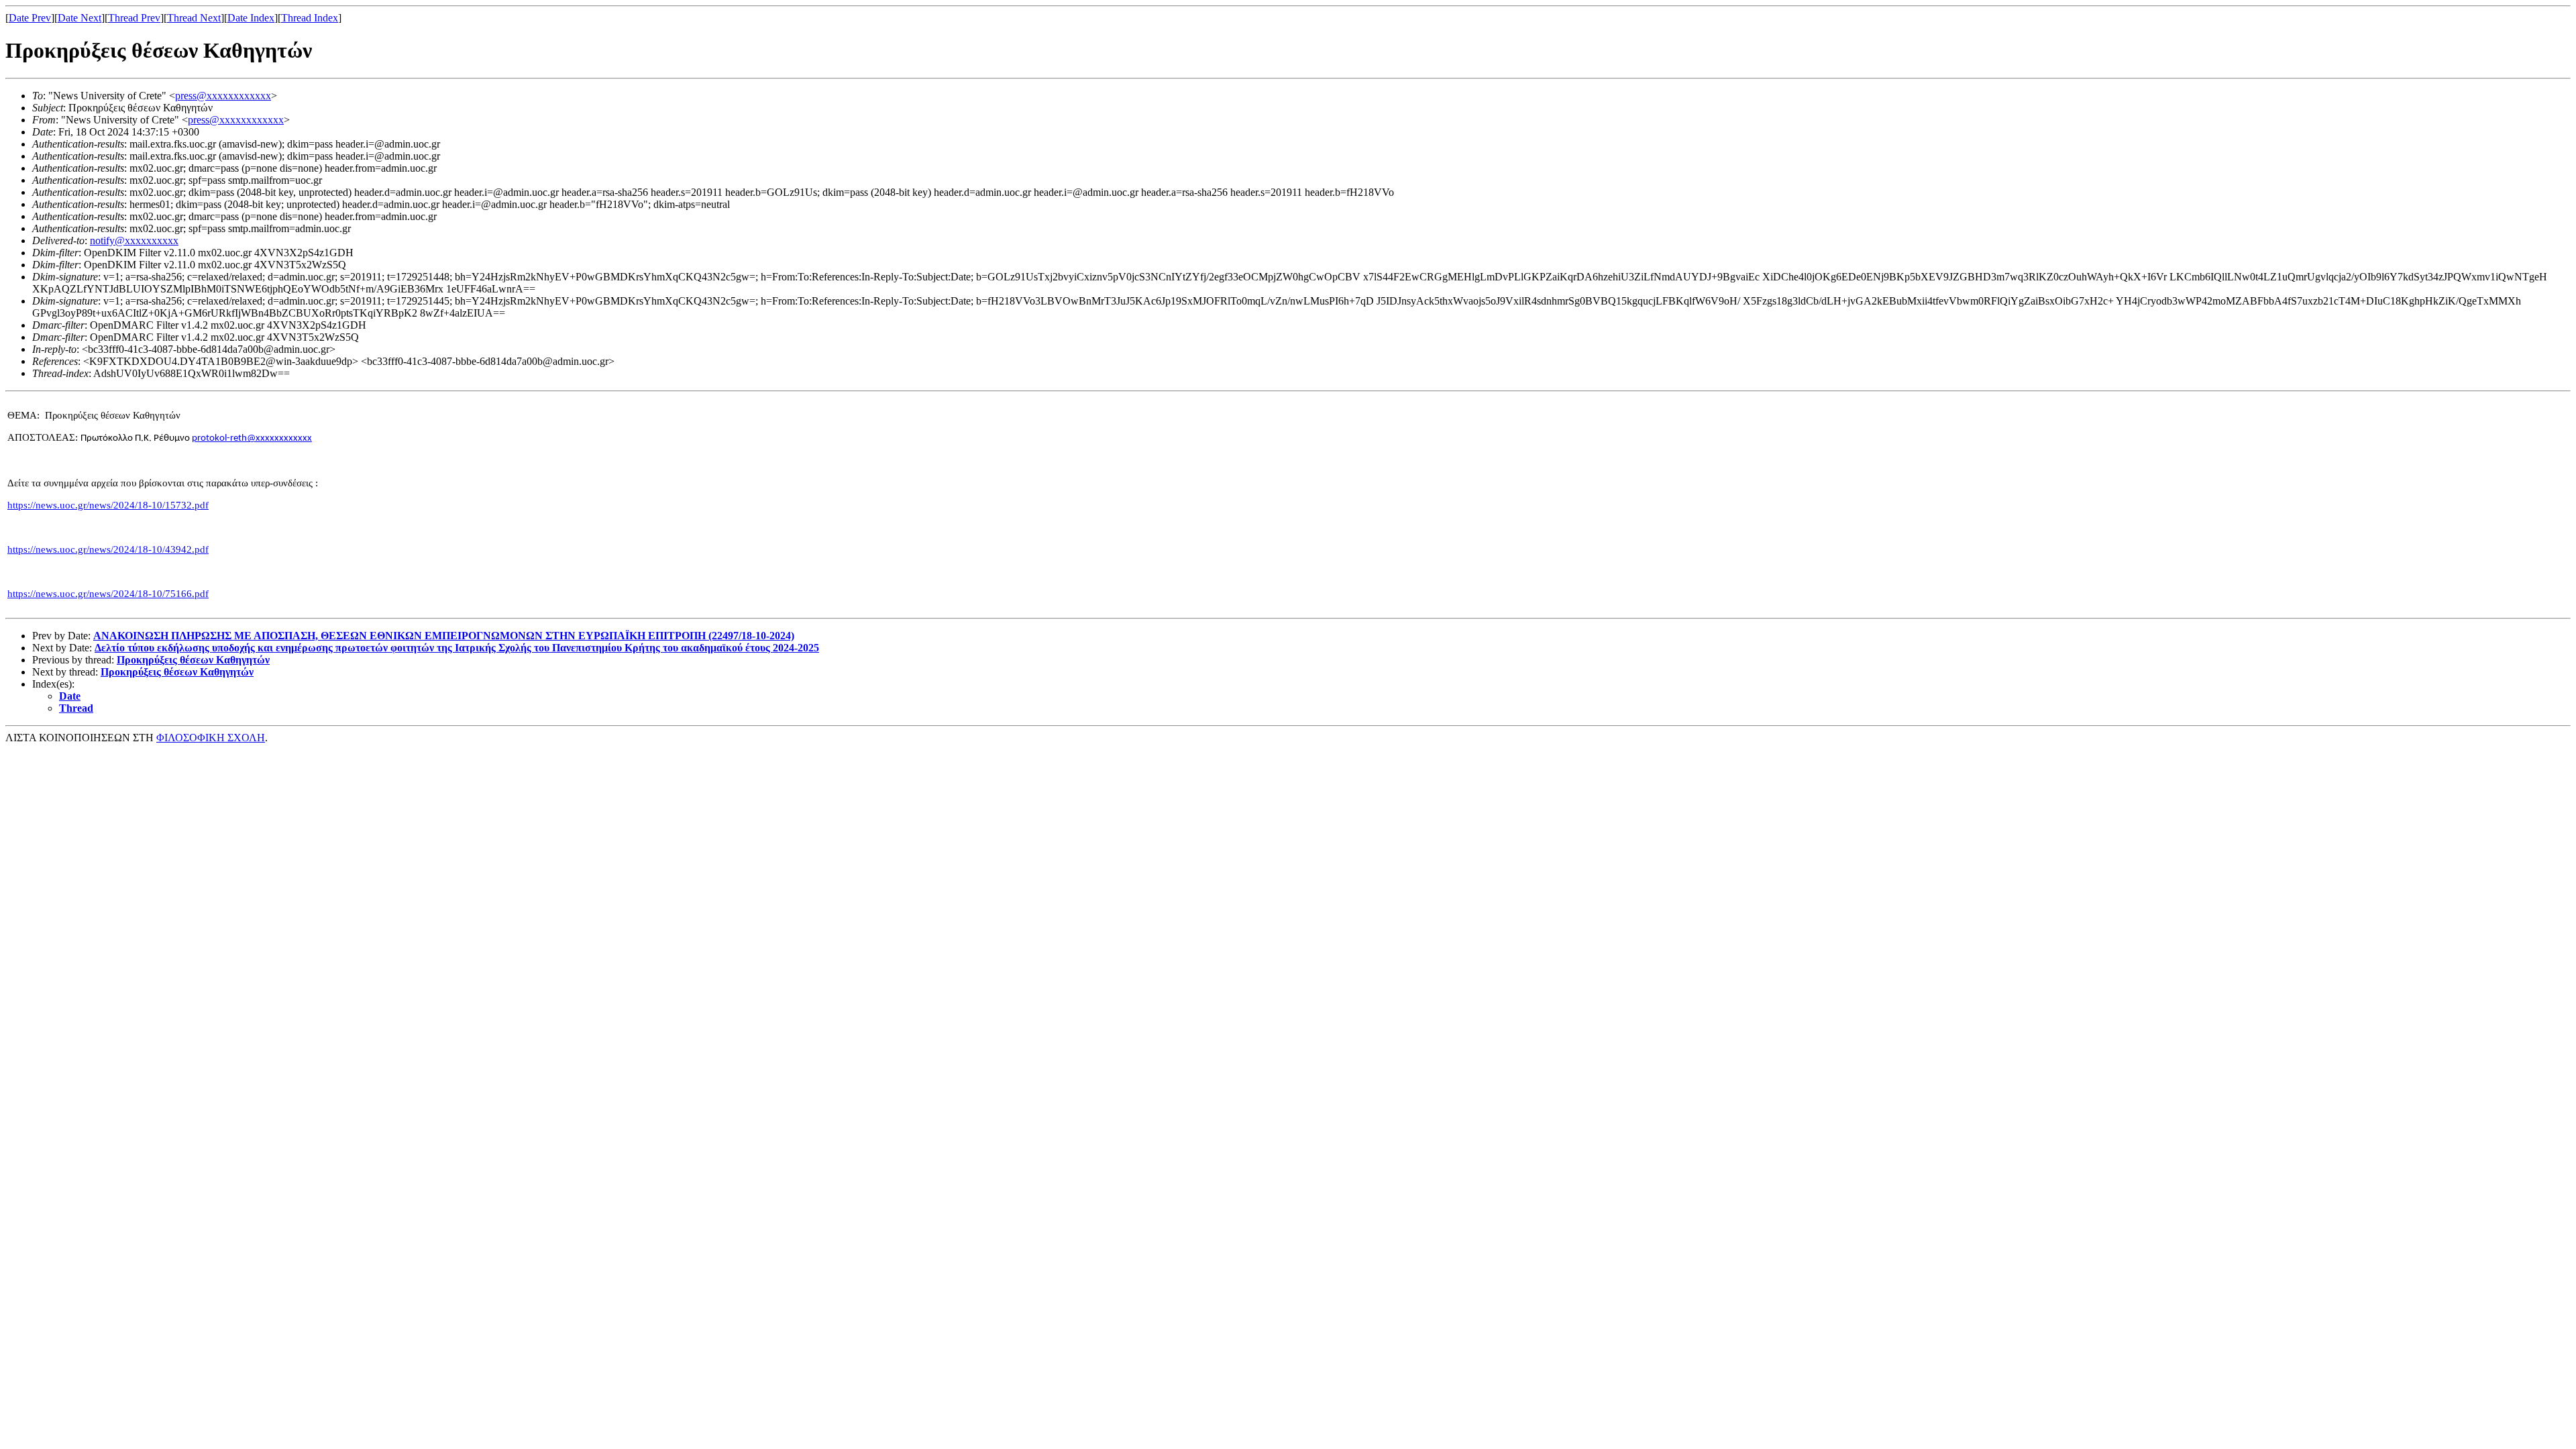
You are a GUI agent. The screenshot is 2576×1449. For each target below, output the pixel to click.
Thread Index (310, 18)
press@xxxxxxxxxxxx (223, 96)
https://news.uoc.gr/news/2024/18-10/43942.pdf (108, 549)
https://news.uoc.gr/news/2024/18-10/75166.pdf (108, 594)
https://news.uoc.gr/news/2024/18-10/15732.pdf (108, 505)
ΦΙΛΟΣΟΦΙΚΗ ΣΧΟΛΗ (211, 738)
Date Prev (30, 18)
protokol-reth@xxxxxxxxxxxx (252, 438)
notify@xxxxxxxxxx (134, 240)
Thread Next (194, 18)
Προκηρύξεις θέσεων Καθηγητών (193, 660)
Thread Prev (134, 18)
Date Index (251, 18)
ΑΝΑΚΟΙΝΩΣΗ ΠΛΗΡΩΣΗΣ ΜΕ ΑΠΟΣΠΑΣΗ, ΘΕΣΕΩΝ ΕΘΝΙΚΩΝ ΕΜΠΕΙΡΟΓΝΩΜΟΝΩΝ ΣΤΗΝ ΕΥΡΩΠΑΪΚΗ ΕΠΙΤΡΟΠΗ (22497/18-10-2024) (444, 636)
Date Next (79, 18)
